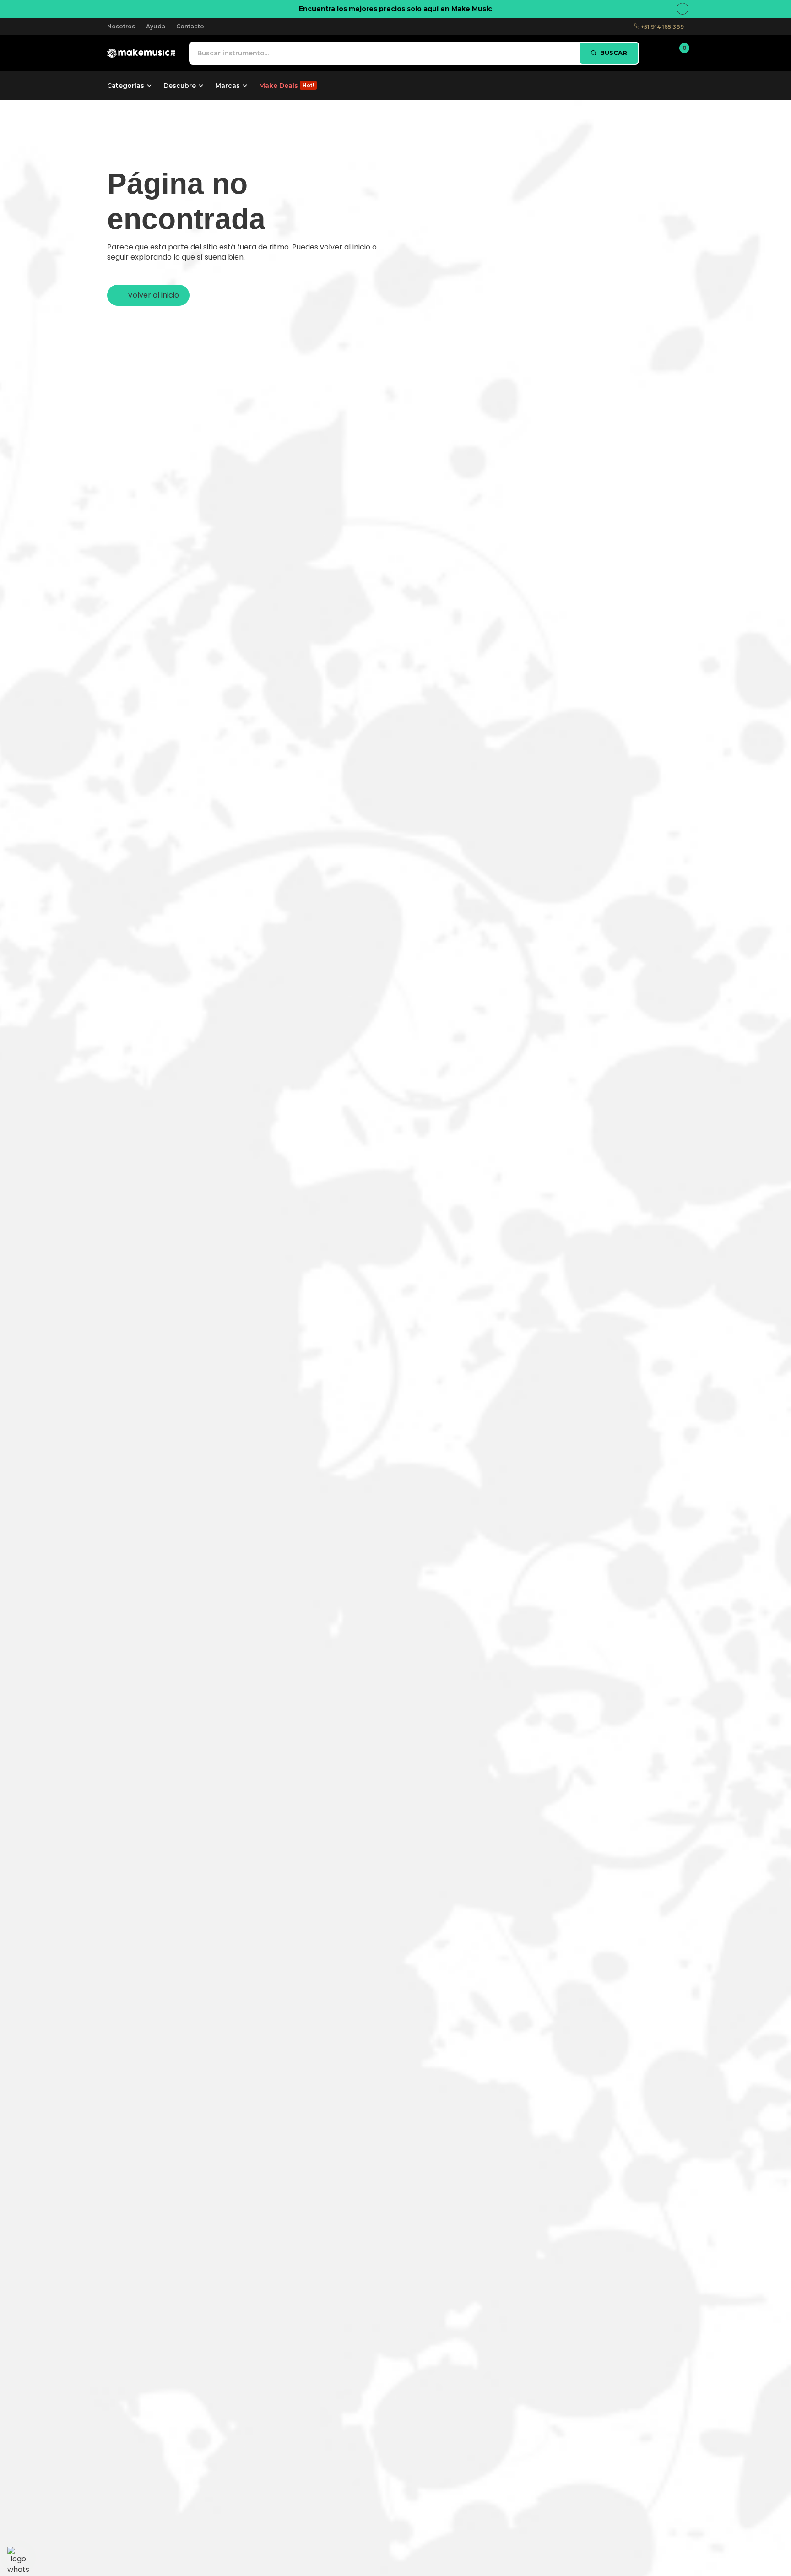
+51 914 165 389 (662, 27)
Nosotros (121, 26)
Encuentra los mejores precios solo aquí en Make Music (395, 9)
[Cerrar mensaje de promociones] (683, 9)
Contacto (190, 26)
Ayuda (156, 26)
